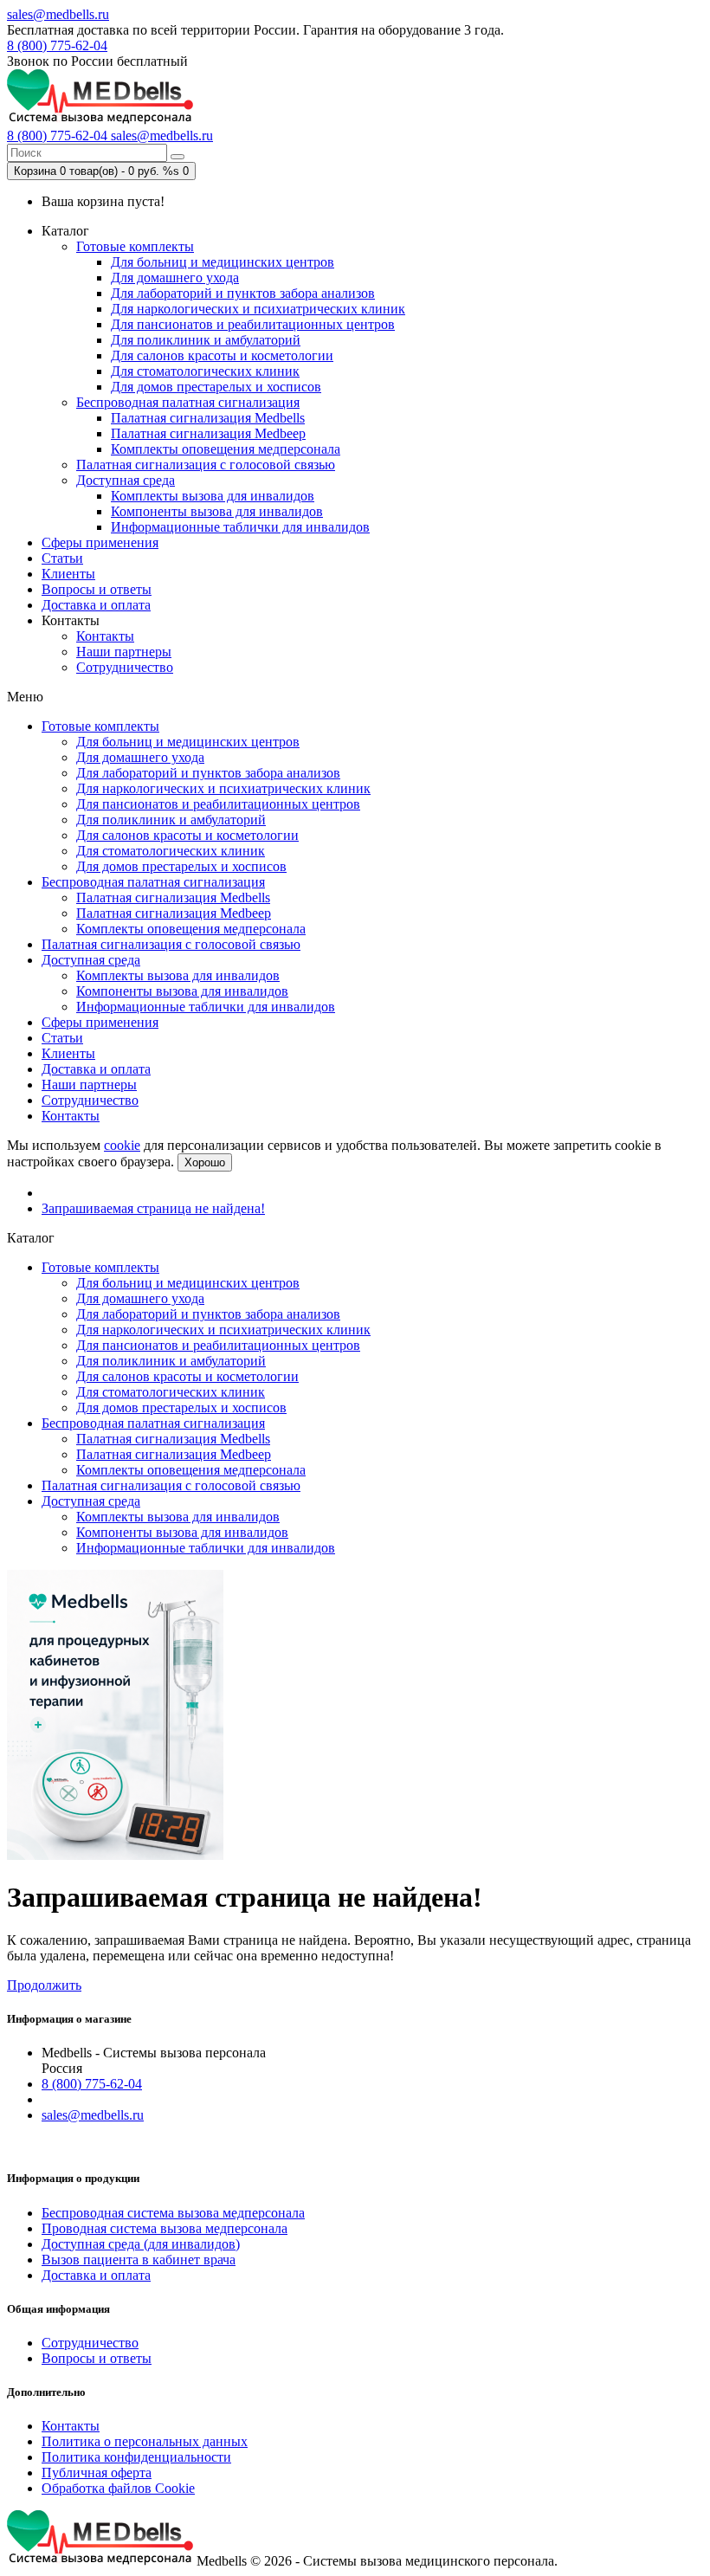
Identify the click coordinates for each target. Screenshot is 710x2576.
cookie (122, 1145)
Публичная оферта (97, 2473)
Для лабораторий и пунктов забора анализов (243, 293)
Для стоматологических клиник (205, 371)
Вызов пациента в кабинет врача (139, 2260)
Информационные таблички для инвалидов (240, 527)
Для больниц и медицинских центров (223, 262)
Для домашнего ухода (175, 278)
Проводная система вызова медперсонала (165, 2228)
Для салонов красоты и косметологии (222, 355)
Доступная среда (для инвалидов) (141, 2244)
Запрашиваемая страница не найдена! (153, 1208)
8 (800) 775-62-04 (57, 45)
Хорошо (205, 1162)
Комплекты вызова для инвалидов (213, 496)
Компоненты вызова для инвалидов (217, 511)
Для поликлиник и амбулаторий (206, 340)
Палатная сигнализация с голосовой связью (206, 465)
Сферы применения (100, 542)
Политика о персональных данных (145, 2441)
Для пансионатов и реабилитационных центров (253, 324)
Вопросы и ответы (97, 589)
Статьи (62, 558)
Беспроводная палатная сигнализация (188, 402)
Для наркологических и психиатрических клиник (258, 309)
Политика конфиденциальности (136, 2457)
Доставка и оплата (96, 605)
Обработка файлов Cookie (118, 2488)
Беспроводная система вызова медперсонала (173, 2213)
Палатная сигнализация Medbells (208, 418)
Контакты (105, 636)
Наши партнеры (124, 652)
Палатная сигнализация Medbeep (208, 433)
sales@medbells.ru (58, 14)
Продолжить (44, 1985)
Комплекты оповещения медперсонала (226, 449)
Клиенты (68, 574)
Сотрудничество (125, 667)
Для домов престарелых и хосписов (216, 387)
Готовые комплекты (135, 246)
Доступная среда (126, 480)
